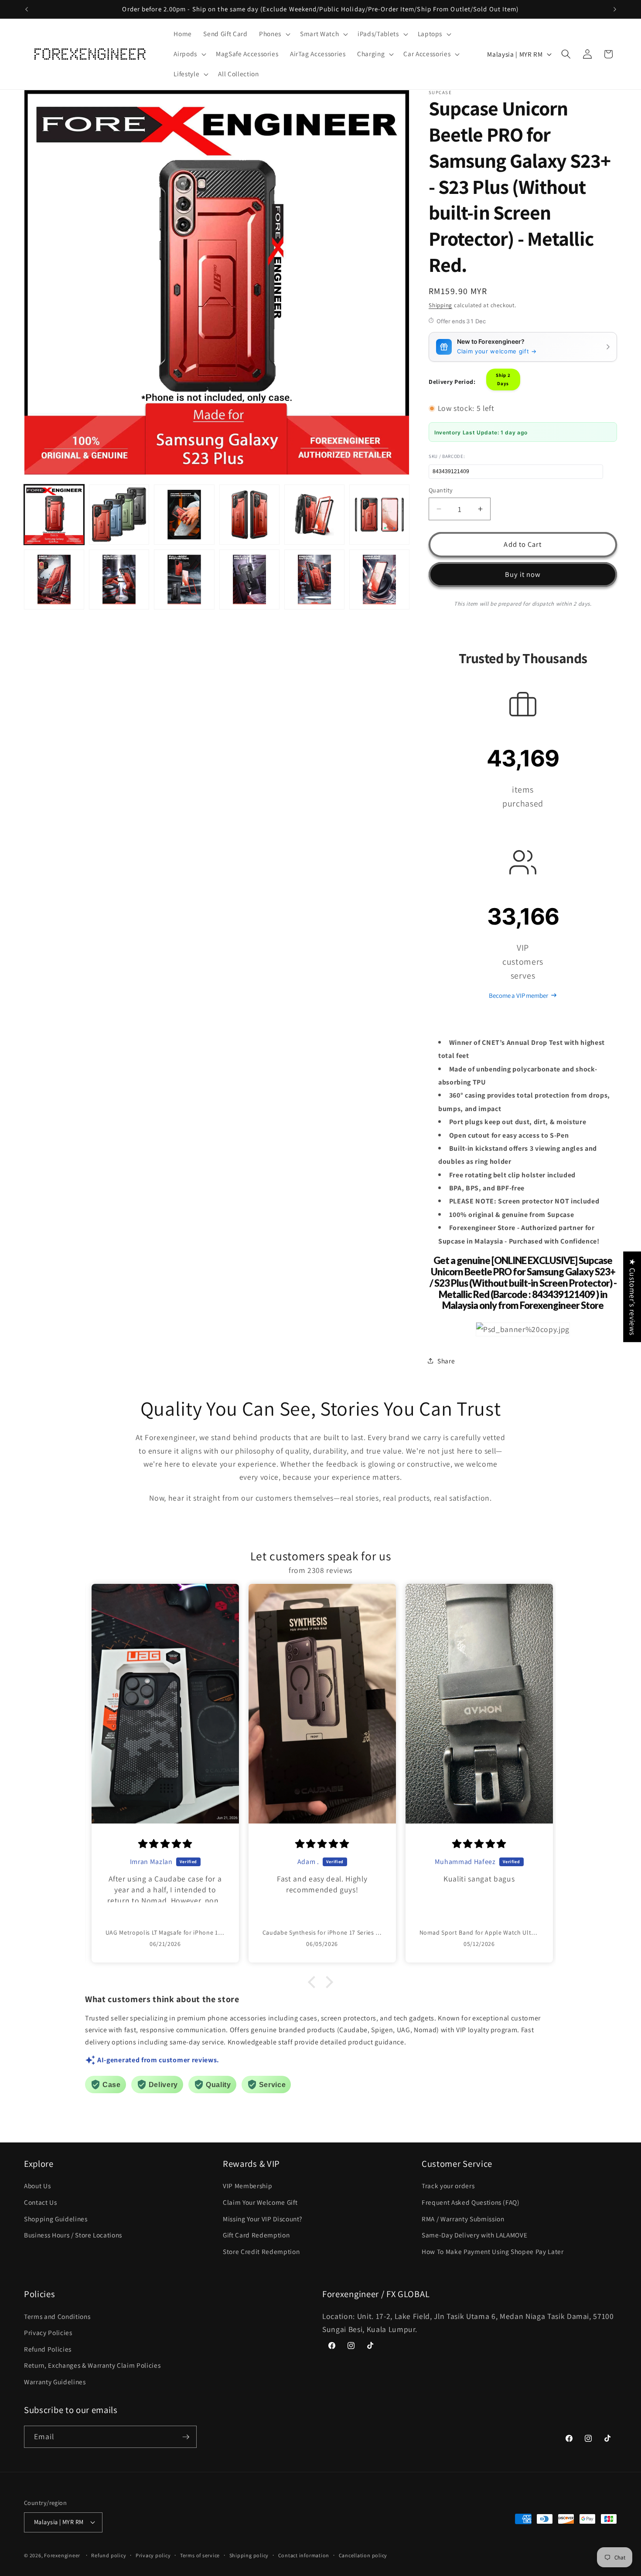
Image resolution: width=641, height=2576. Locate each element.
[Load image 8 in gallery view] (119, 580)
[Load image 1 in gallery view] (54, 515)
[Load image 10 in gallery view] (249, 580)
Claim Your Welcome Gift (260, 2202)
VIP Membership (247, 2186)
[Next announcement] (615, 9)
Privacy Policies (48, 2332)
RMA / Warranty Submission (463, 2219)
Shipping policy (249, 2555)
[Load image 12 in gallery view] (379, 580)
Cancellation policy (363, 2555)
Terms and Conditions (57, 2316)
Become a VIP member (518, 995)
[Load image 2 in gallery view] (119, 515)
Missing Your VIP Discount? (263, 2219)
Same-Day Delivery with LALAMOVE (474, 2235)
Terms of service (200, 2555)
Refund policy (109, 2555)
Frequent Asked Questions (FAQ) (471, 2202)
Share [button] (446, 1360)
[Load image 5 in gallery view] (314, 515)
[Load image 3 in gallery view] (184, 515)
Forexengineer (62, 2555)
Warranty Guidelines (55, 2382)
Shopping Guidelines (56, 2219)
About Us (37, 2186)
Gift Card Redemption (256, 2235)
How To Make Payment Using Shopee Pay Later (493, 2251)
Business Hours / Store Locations (73, 2235)
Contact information (304, 2555)
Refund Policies (48, 2349)
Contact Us (41, 2202)
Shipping (440, 305)
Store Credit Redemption (261, 2251)
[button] (274, 34)
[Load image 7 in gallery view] (54, 580)
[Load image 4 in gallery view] (249, 515)
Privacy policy (153, 2555)
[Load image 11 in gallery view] (314, 580)
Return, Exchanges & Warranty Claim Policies (92, 2365)
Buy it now (523, 574)
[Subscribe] (186, 2437)
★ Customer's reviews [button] (632, 1297)
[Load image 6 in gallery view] (379, 515)
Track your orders (448, 2186)
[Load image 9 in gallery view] (184, 580)
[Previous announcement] (27, 9)
